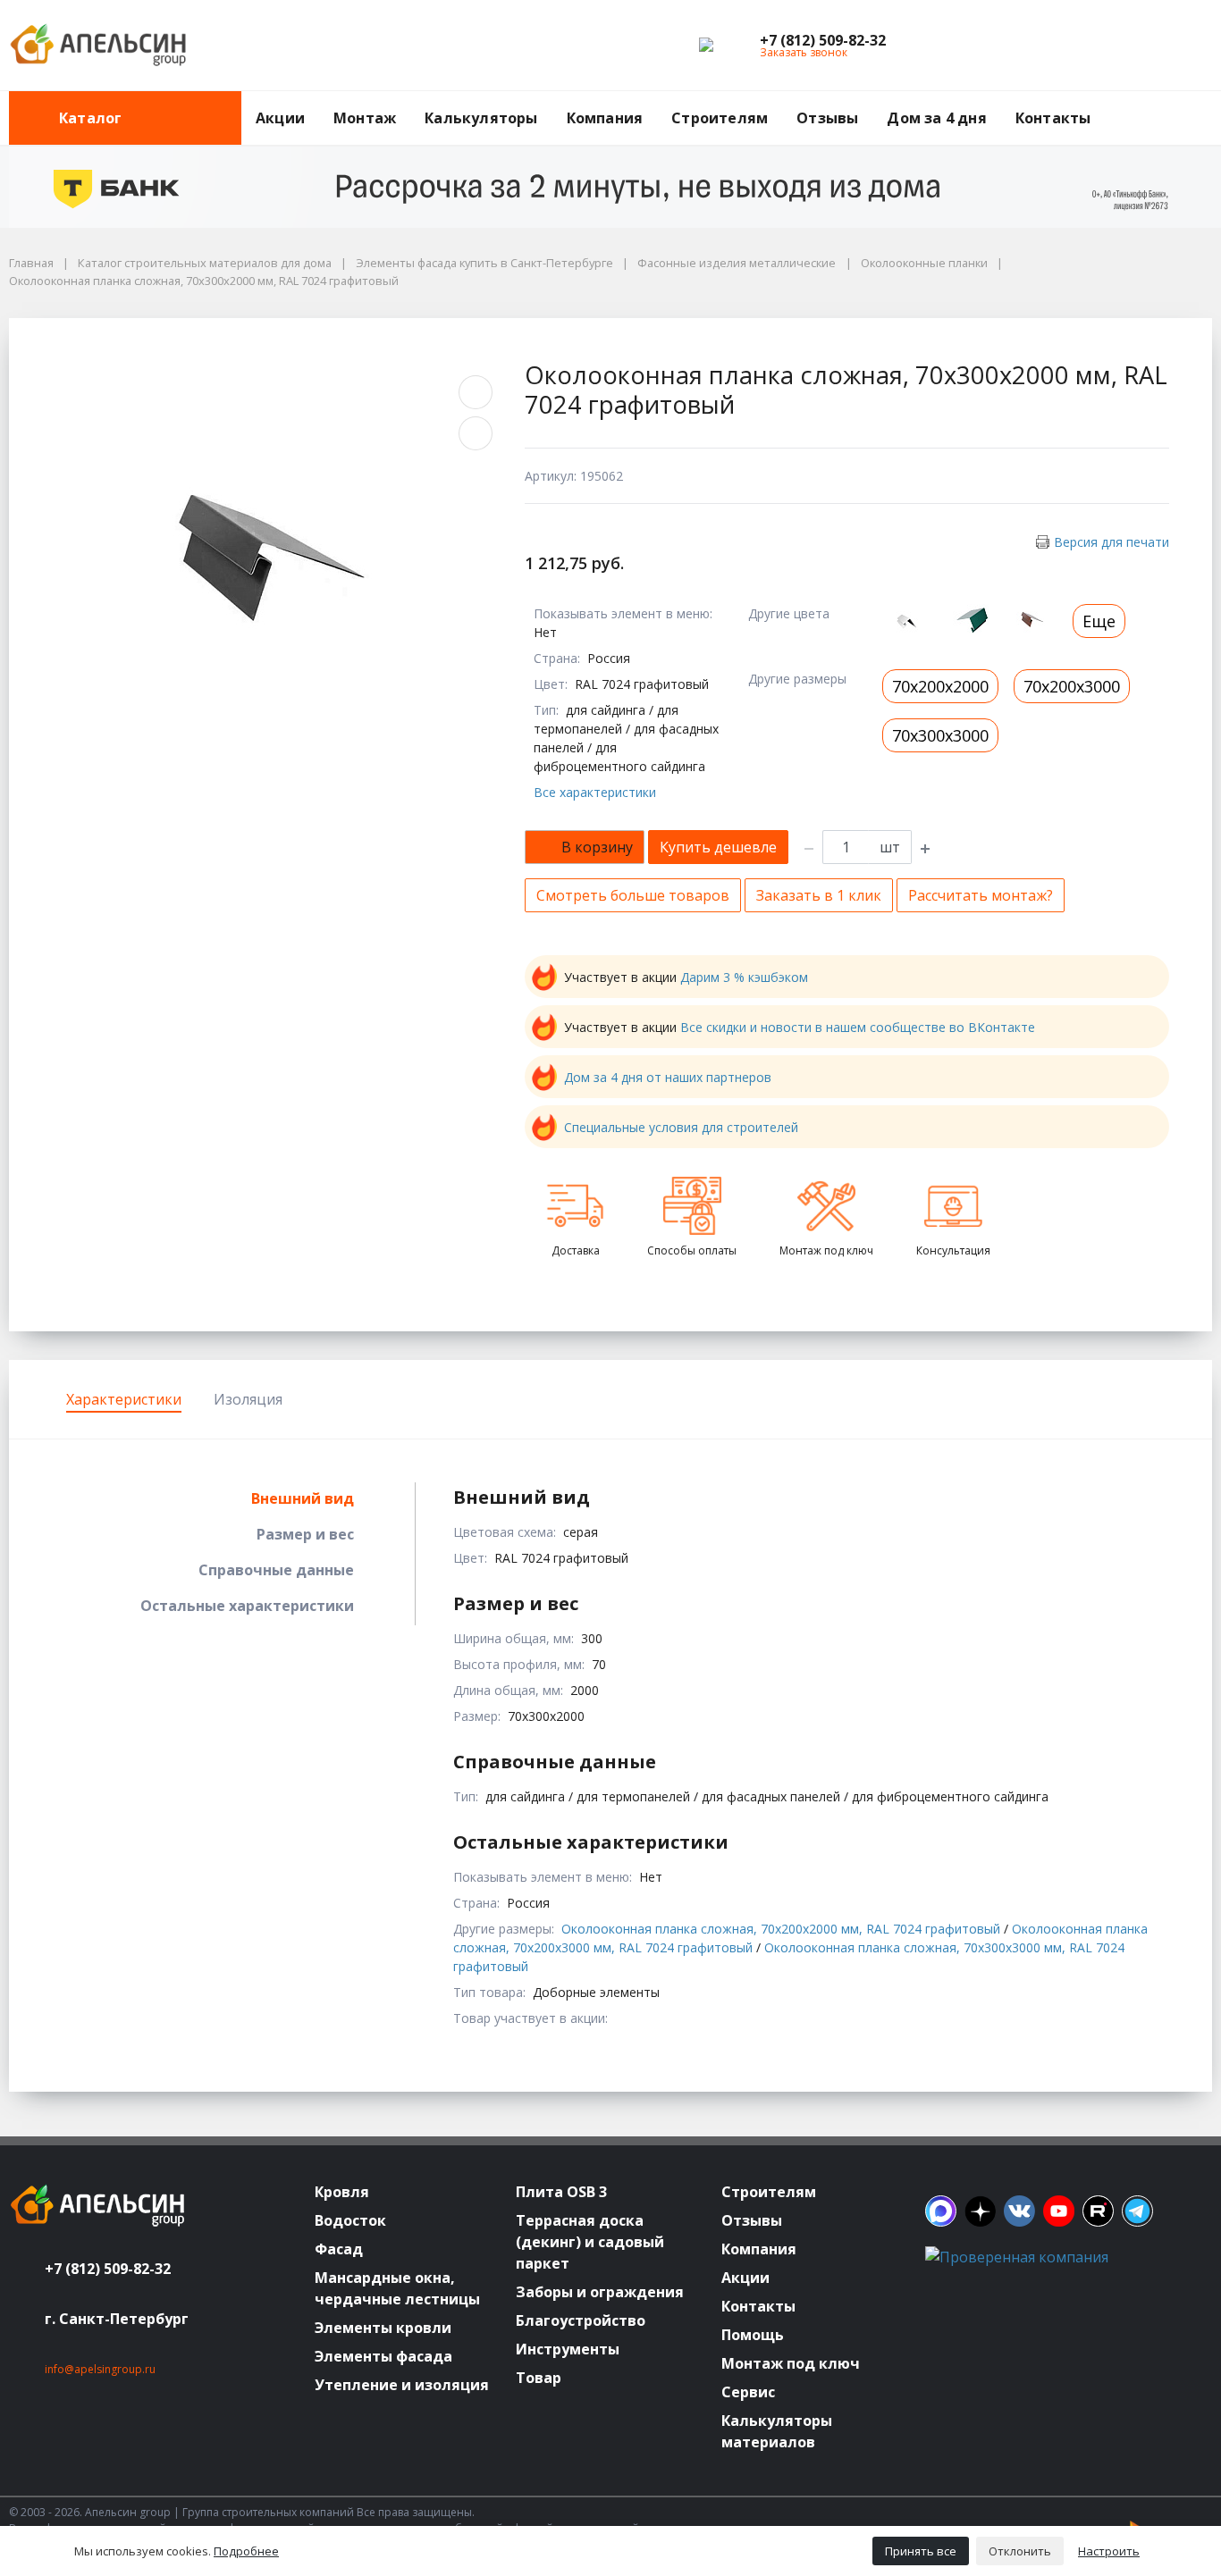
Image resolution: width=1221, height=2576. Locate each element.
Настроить (1109, 2551)
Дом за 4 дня (936, 118)
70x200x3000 (1072, 686)
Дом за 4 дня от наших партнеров (668, 1077)
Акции (280, 118)
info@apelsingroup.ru (100, 2369)
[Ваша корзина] (1183, 46)
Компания (605, 118)
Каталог (90, 118)
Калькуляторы (481, 118)
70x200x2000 (940, 686)
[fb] (941, 2211)
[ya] (980, 2211)
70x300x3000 (940, 735)
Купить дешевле (718, 847)
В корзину (597, 847)
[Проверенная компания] (1017, 2257)
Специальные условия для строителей (681, 1127)
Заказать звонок (804, 52)
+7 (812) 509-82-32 (108, 2269)
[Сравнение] (1141, 46)
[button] (823, 40)
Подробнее (246, 2551)
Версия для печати (1112, 542)
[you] (1059, 2211)
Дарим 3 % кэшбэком (744, 977)
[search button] (1205, 102)
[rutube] (1098, 2211)
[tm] (1137, 2211)
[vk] (1019, 2211)
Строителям (720, 118)
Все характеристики (595, 792)
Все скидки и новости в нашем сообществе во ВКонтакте (858, 1027)
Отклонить (1020, 2551)
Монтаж (365, 118)
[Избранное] (1100, 46)
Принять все (921, 2551)
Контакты (1053, 118)
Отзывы (827, 118)
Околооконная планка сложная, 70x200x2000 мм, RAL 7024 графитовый (781, 1929)
